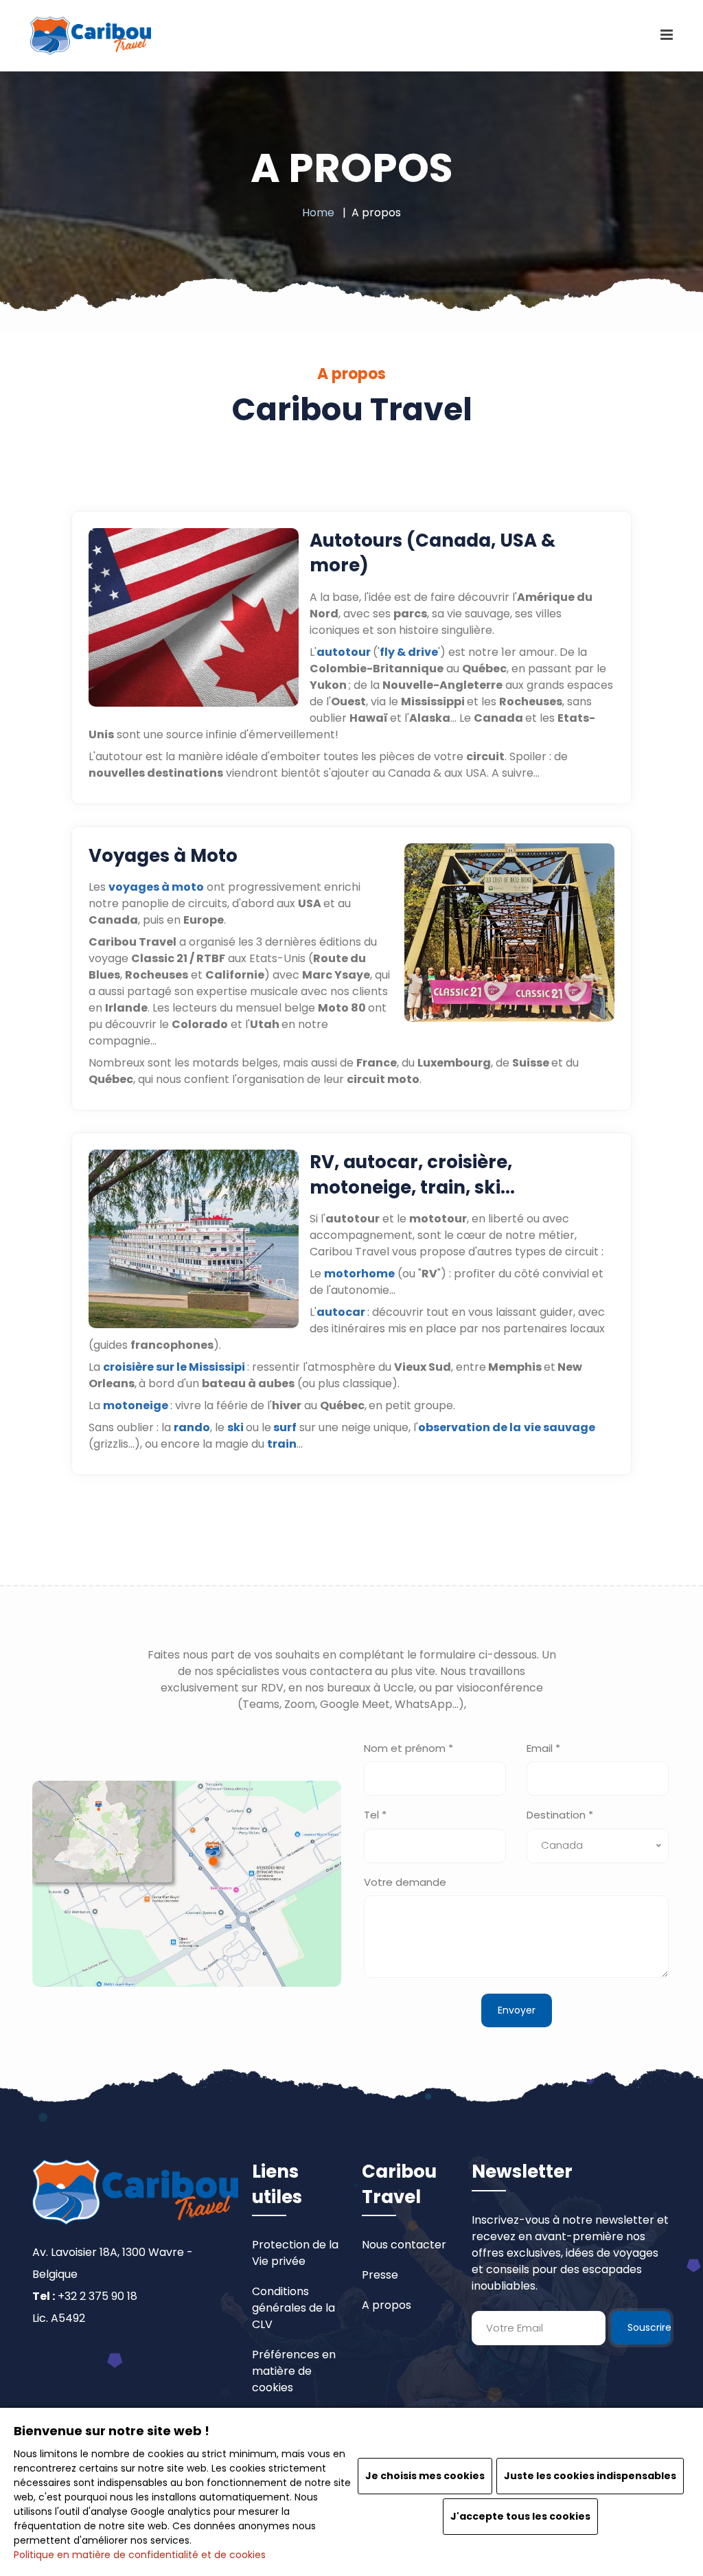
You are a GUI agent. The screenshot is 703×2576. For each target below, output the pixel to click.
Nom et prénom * (408, 1748)
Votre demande (405, 1882)
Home (318, 213)
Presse (380, 2275)
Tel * (375, 1815)
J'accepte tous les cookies (520, 2516)
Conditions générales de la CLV (293, 2308)
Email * (543, 1748)
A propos (387, 2305)
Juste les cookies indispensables (590, 2476)
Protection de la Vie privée (295, 2253)
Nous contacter (404, 2245)
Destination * (560, 1815)
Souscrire (649, 2327)
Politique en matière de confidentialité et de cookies (140, 2555)
